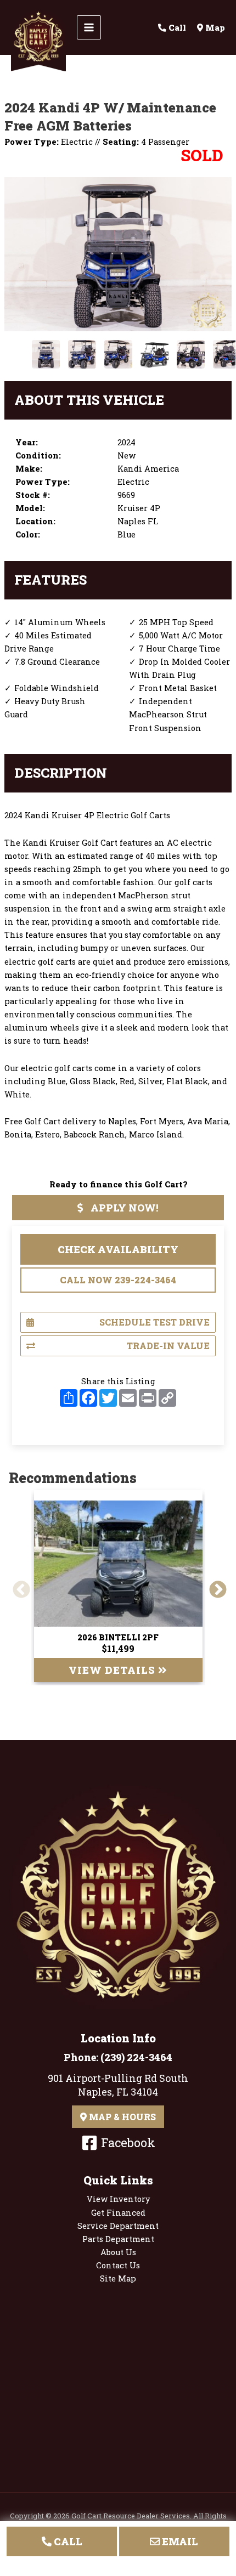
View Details (113, 1670)
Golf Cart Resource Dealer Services (131, 2516)
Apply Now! (123, 1208)
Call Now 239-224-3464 (118, 1280)
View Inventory (118, 2199)
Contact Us (118, 2265)
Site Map (118, 2278)
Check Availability (118, 1249)
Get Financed (118, 2213)
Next (213, 1586)
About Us (118, 2252)
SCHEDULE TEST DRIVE (154, 1322)
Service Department (118, 2226)
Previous (17, 1586)
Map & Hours (121, 2117)
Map (214, 28)
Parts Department (118, 2239)
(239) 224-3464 (136, 2057)
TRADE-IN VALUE (168, 1346)
